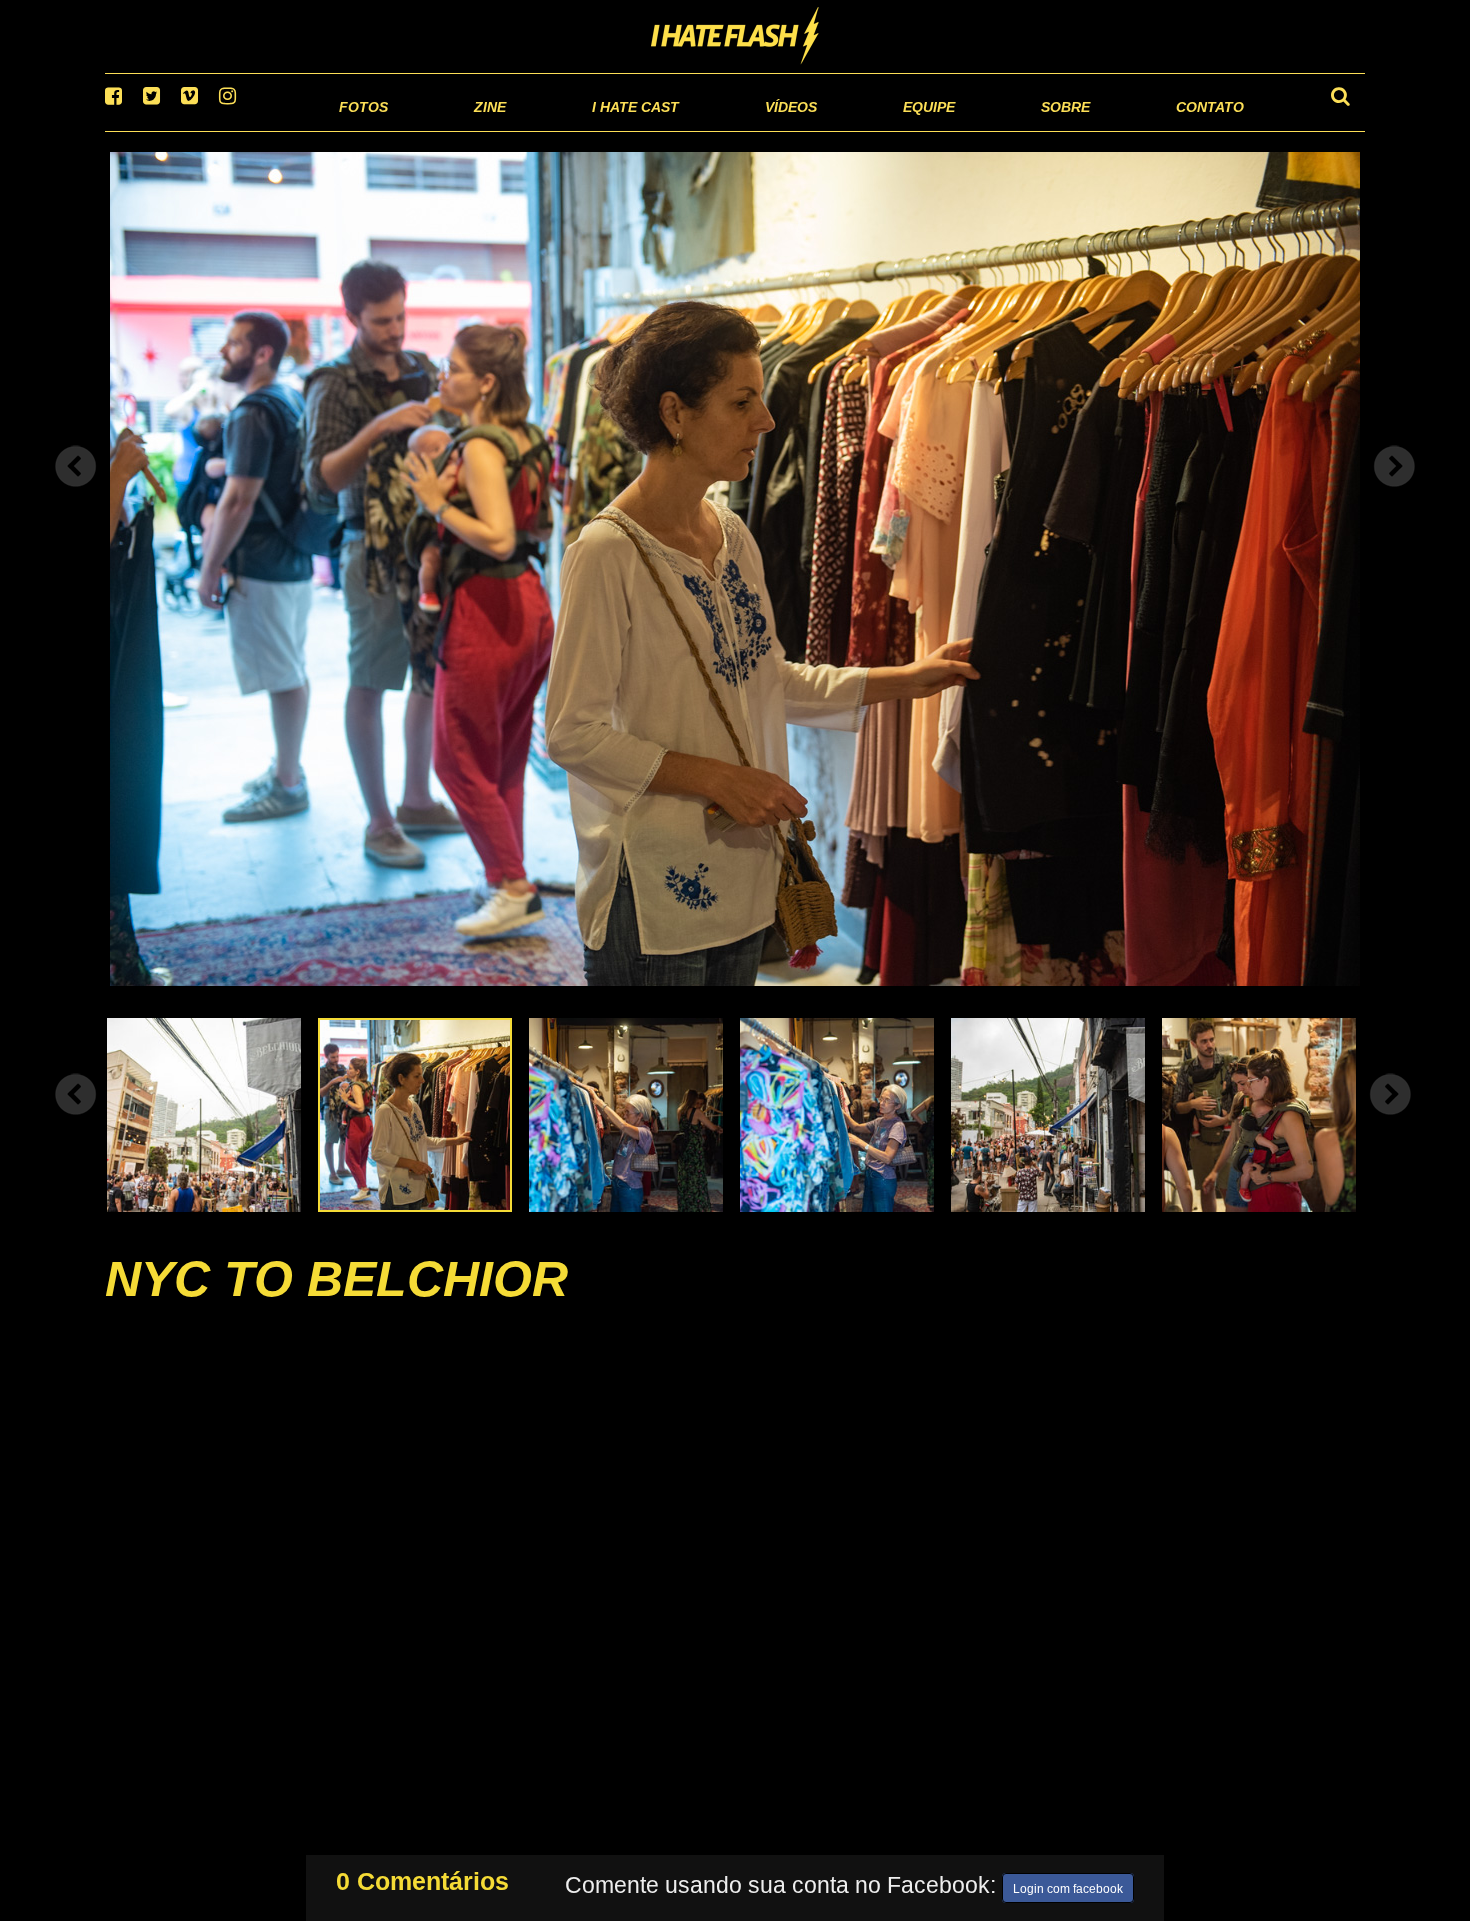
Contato (1191, 129)
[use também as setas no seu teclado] (76, 492)
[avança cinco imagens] (76, 1119)
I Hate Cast (528, 129)
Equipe (871, 129)
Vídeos (714, 129)
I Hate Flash (735, 37)
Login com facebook (1068, 1885)
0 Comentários (422, 1877)
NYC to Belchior (336, 1304)
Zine (360, 129)
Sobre (1025, 129)
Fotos (225, 129)
